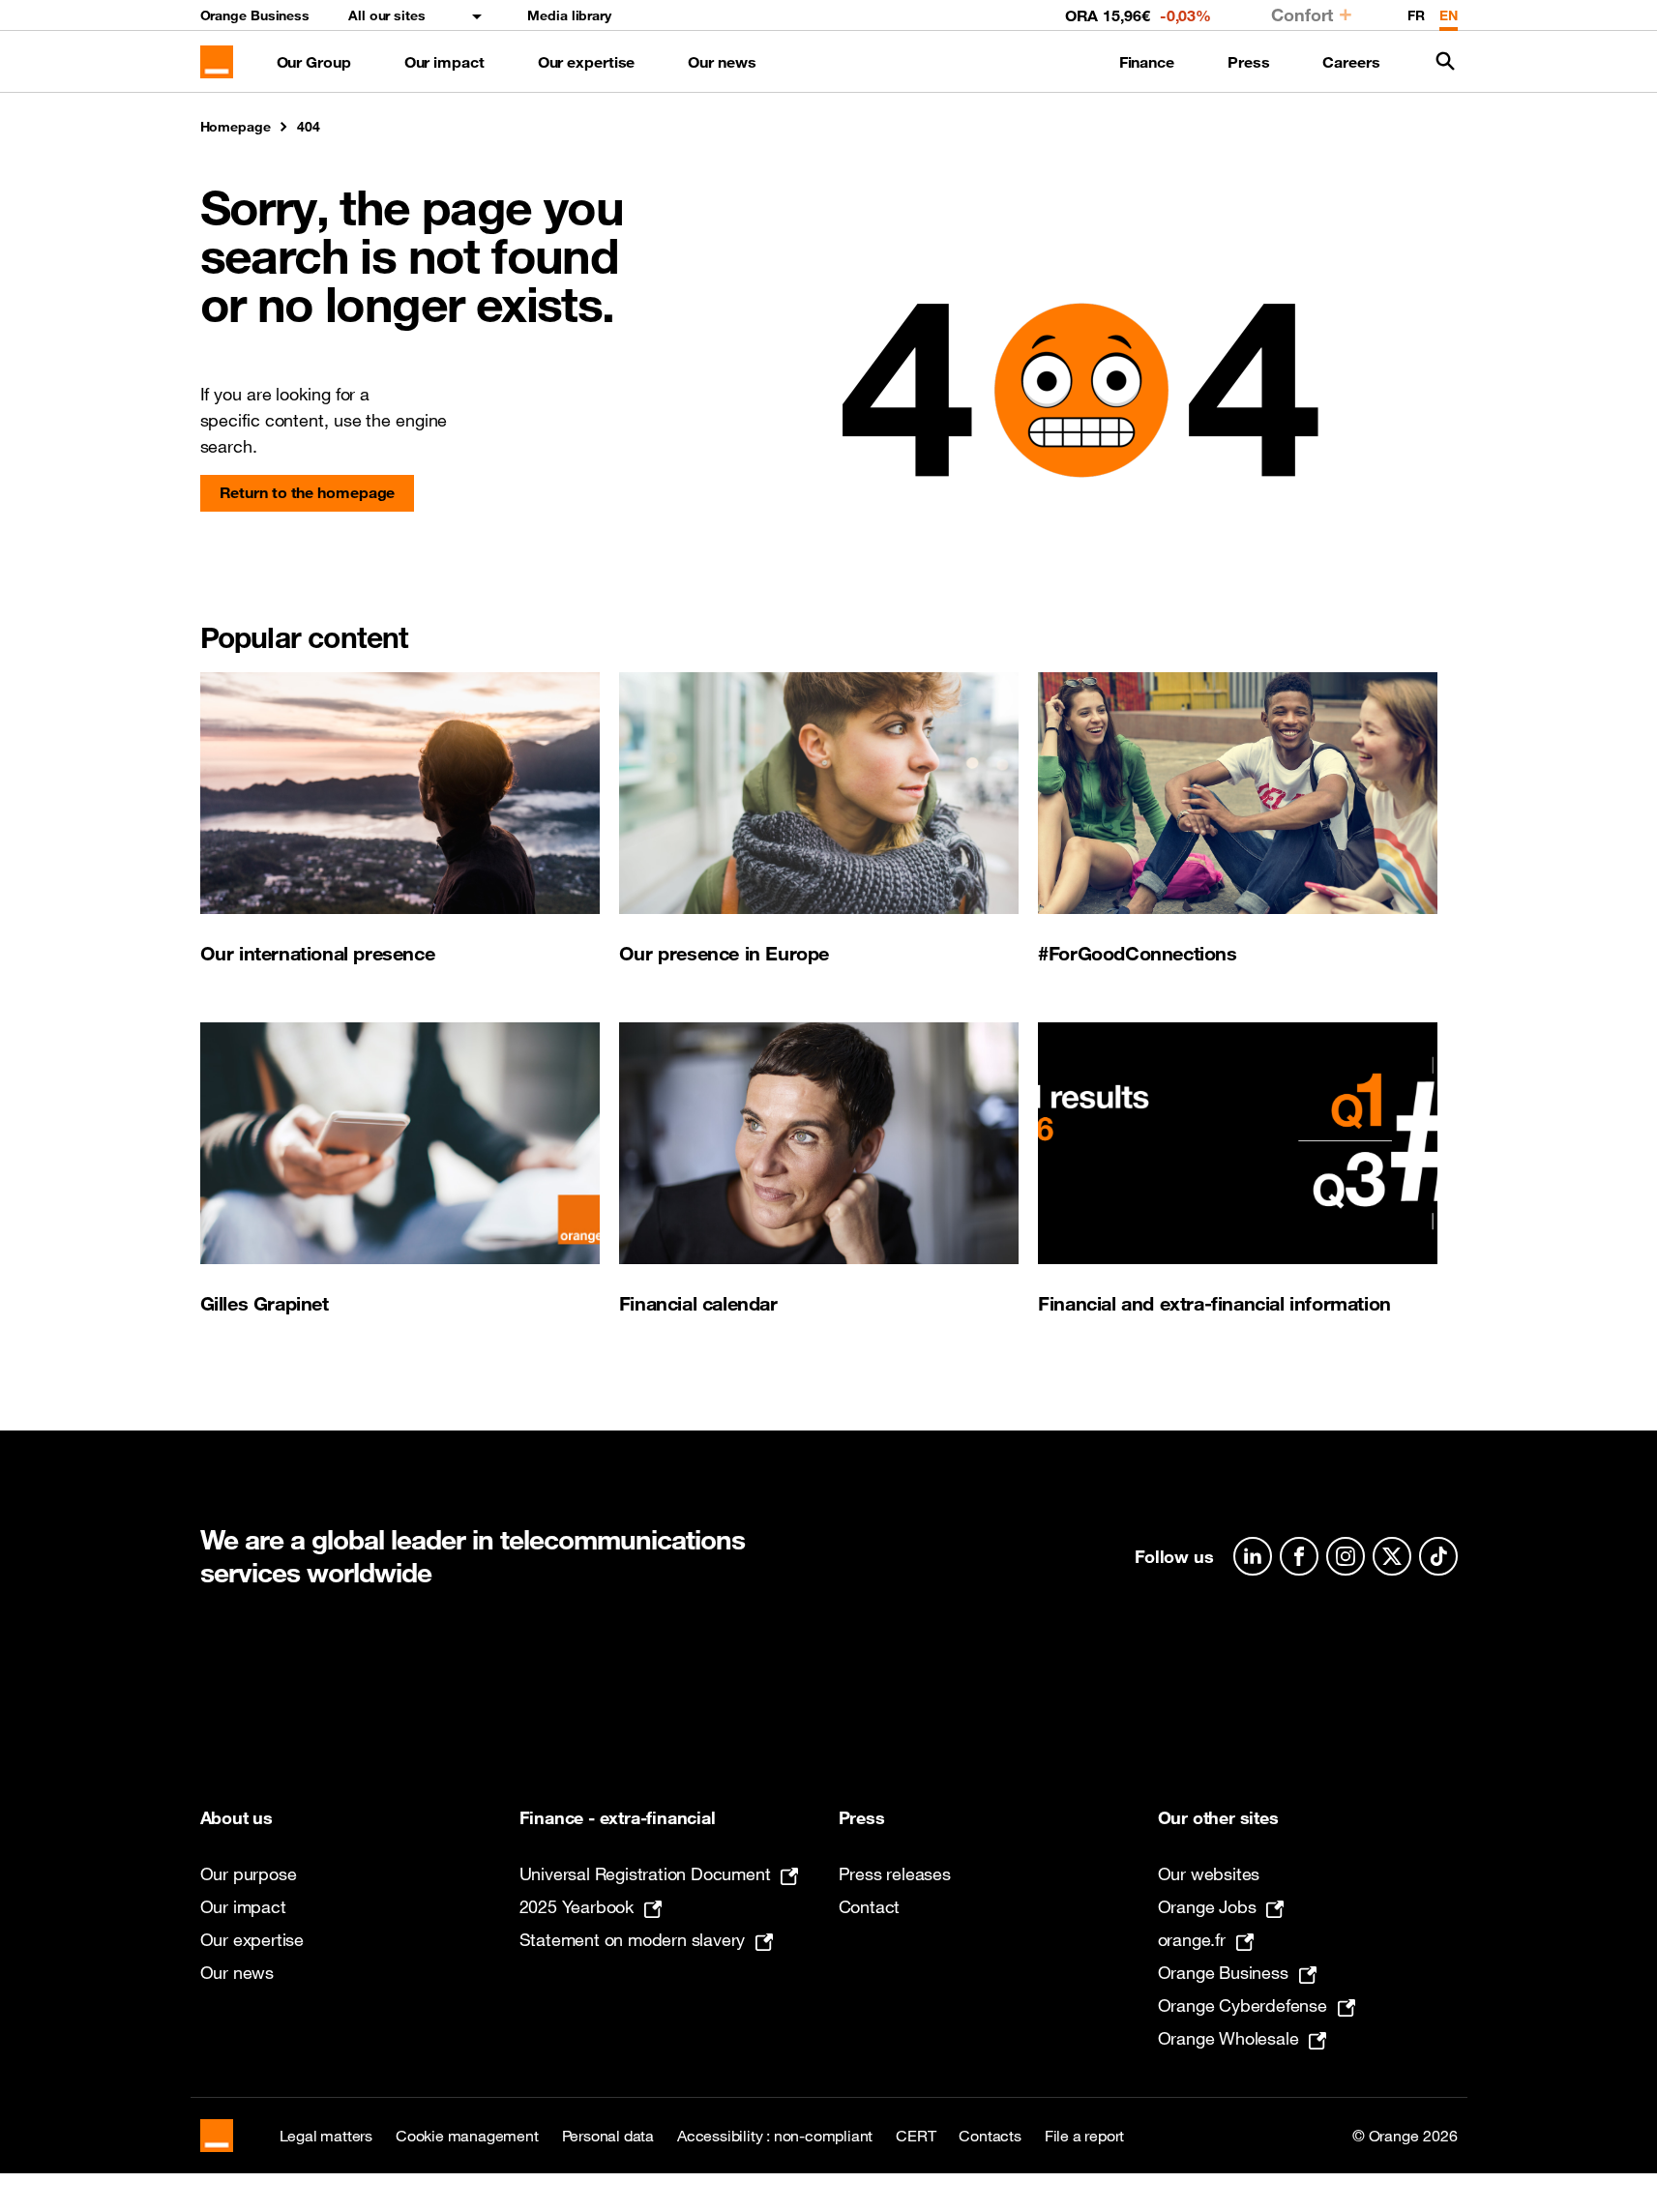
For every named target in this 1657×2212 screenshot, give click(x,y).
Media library (569, 15)
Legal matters (326, 2136)
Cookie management (467, 2136)
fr (1416, 15)
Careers (1351, 62)
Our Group (314, 62)
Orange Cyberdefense (1243, 2005)
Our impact (444, 62)
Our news (722, 62)
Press (1249, 62)
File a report (1084, 2136)
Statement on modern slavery (633, 1939)
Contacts (990, 2136)
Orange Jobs (1207, 1906)
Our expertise (587, 62)
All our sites (387, 15)
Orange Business (255, 15)
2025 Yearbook (577, 1906)
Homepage (236, 127)
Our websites (1209, 1873)
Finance (1147, 62)
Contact (870, 1906)
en (1449, 15)
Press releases (895, 1873)
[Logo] (217, 62)
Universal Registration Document (645, 1873)
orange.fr (1192, 1939)
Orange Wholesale (1228, 2038)
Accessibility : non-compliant (775, 2136)
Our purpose (249, 1873)
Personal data (608, 2136)
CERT (916, 2136)
